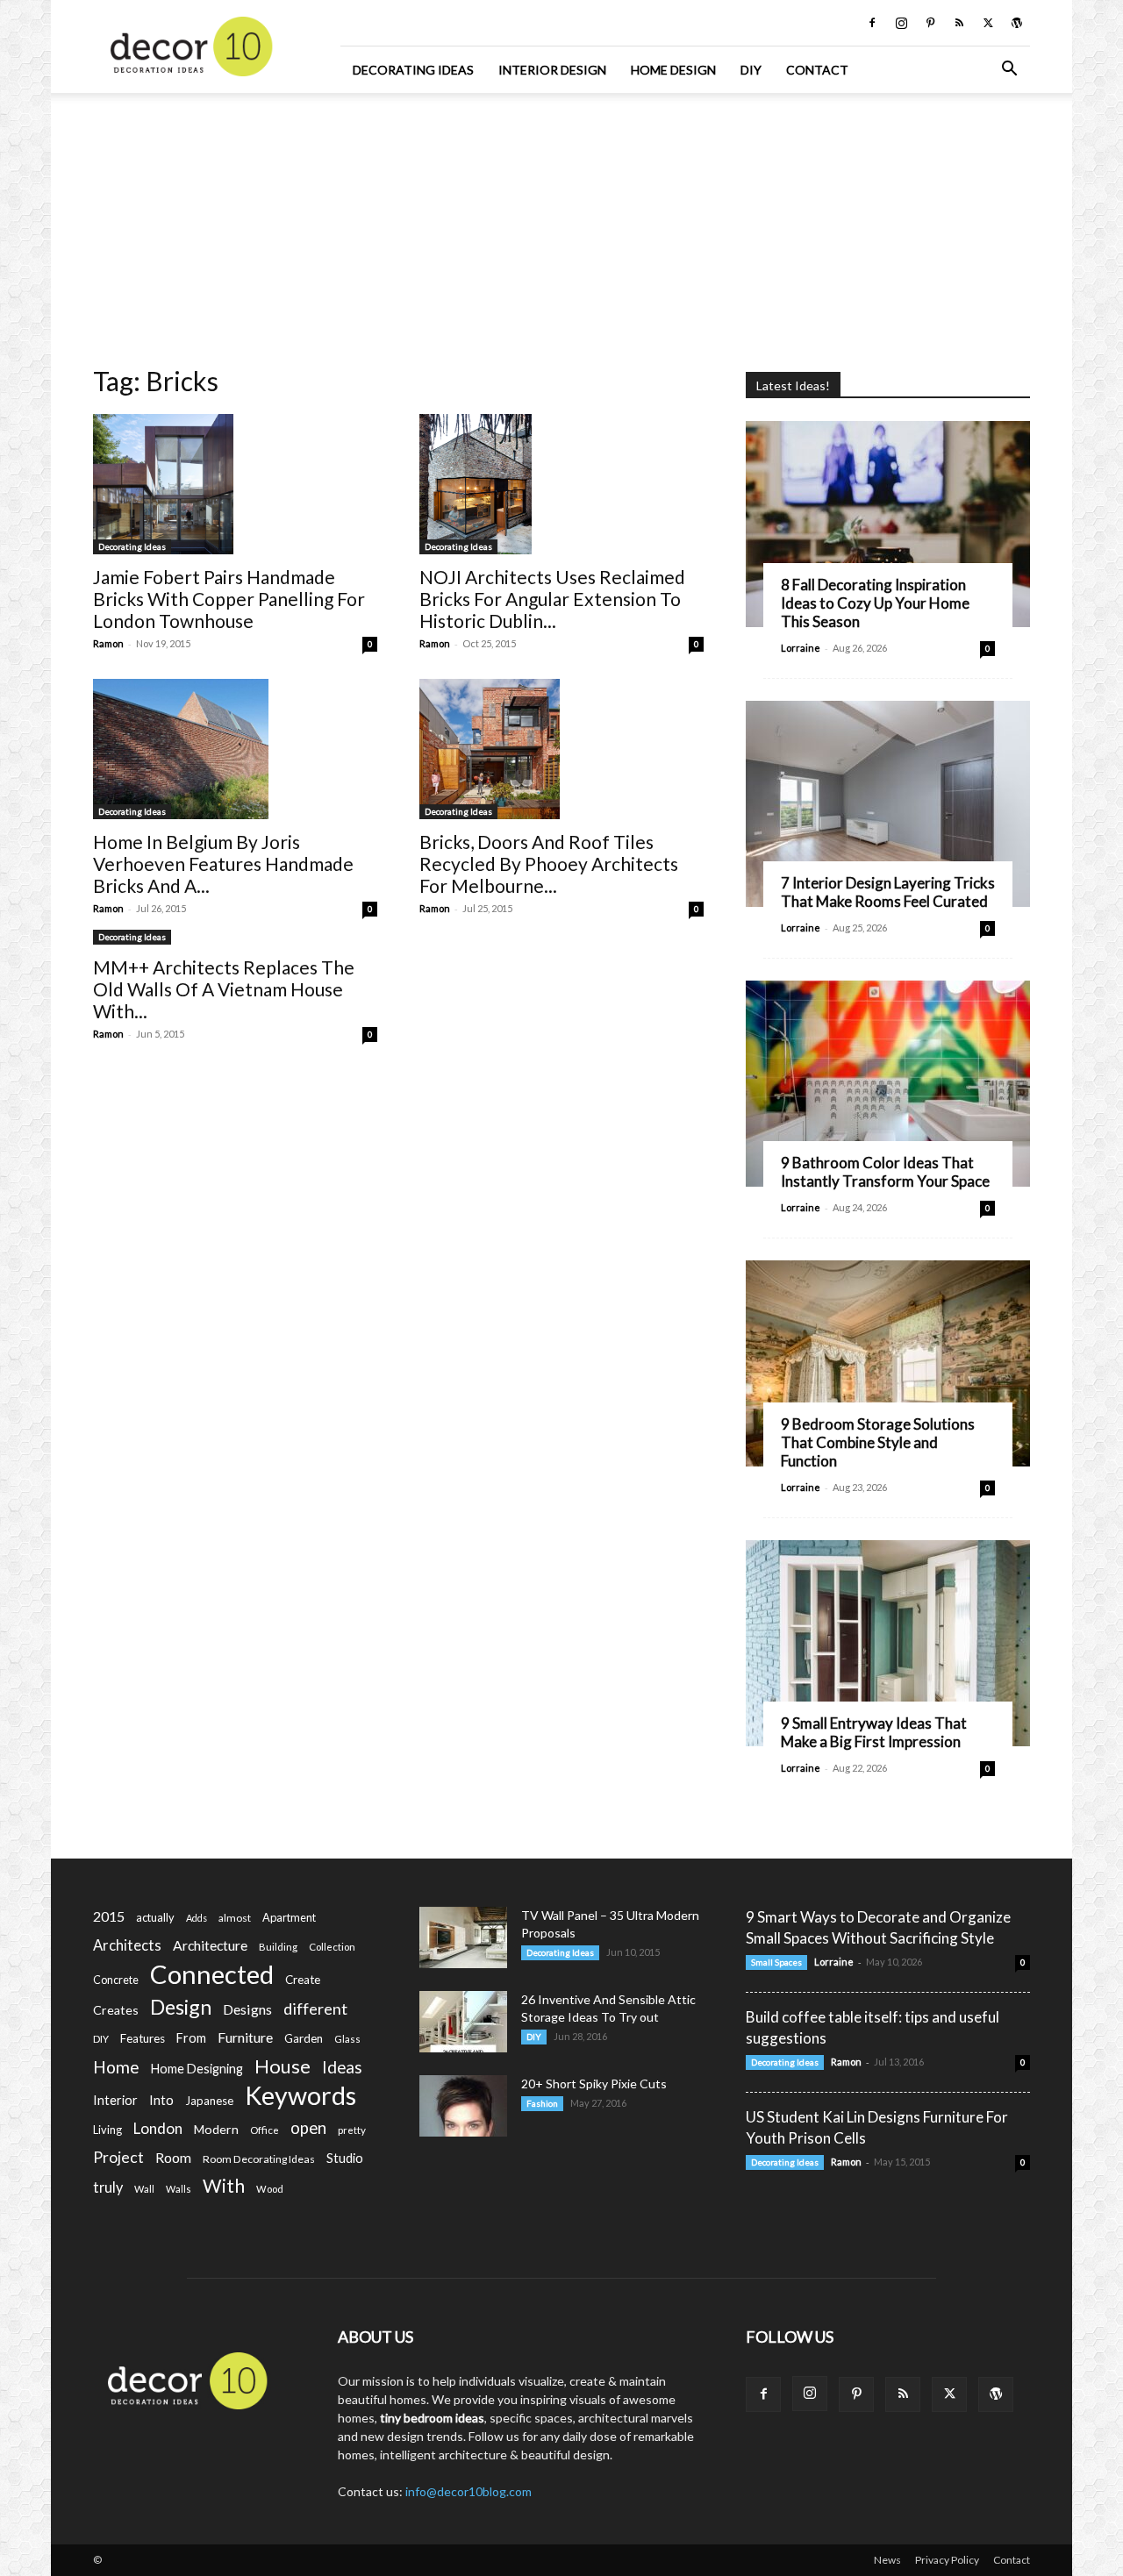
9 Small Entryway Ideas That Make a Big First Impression (874, 1732)
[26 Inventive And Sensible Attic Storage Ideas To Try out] (463, 2022)
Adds (197, 1918)
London (158, 2128)
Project (118, 2157)
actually (155, 1917)
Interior (115, 2100)
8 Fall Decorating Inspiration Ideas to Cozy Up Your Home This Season (875, 603)
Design (181, 2007)
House (283, 2066)
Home (116, 2067)
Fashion (542, 2103)
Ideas (342, 2068)
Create (303, 1980)
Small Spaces (776, 1962)
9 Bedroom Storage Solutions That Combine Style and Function (878, 1442)
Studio (345, 2158)
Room (173, 2158)
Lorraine (801, 648)
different (315, 2009)
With (224, 2186)
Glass (347, 2039)
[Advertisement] (561, 224)
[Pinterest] (930, 23)
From (191, 2038)
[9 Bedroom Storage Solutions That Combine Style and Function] (888, 1363)
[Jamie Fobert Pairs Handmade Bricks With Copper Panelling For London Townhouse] (235, 484)
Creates (116, 2010)
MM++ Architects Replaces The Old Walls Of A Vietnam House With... (224, 989)
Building (278, 1947)
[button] (1009, 71)
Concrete (116, 1980)
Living (107, 2130)
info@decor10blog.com (469, 2491)
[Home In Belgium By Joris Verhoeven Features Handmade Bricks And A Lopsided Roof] (235, 749)
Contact (817, 70)
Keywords (300, 2096)
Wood (270, 2189)
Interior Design (552, 70)
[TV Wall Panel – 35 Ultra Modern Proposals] (463, 1937)
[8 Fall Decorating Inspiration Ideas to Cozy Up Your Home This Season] (888, 524)
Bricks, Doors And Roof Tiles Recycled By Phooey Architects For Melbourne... (549, 863)
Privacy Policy (947, 2560)
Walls (179, 2189)
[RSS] (959, 23)
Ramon (108, 643)
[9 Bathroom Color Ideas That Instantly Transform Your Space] (888, 1084)
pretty (352, 2130)
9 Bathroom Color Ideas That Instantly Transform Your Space (885, 1172)
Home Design (673, 70)
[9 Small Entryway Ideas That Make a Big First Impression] (888, 1643)
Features (143, 2038)
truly (108, 2187)
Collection (332, 1947)
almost (235, 1918)
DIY (751, 70)
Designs (247, 2009)
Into (161, 2100)
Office (265, 2130)
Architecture (210, 1945)
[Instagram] (901, 23)
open (308, 2128)
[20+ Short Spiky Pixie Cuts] (463, 2106)
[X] (988, 23)
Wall (144, 2189)
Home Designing (197, 2069)
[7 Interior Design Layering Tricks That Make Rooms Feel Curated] (888, 804)
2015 (109, 1916)
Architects (127, 1945)
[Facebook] (872, 23)
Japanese (209, 2101)
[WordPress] (1017, 23)
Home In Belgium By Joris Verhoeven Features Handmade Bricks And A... (223, 863)
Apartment (289, 1917)
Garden (304, 2038)
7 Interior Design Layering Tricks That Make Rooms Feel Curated (888, 892)
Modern (216, 2129)
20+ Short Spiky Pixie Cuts (594, 2084)
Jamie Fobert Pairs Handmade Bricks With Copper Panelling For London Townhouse (229, 599)
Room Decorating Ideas (259, 2159)
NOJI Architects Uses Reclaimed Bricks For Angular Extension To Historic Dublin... (552, 599)
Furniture (245, 2037)
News (887, 2560)
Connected (212, 1974)
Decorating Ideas (413, 70)
